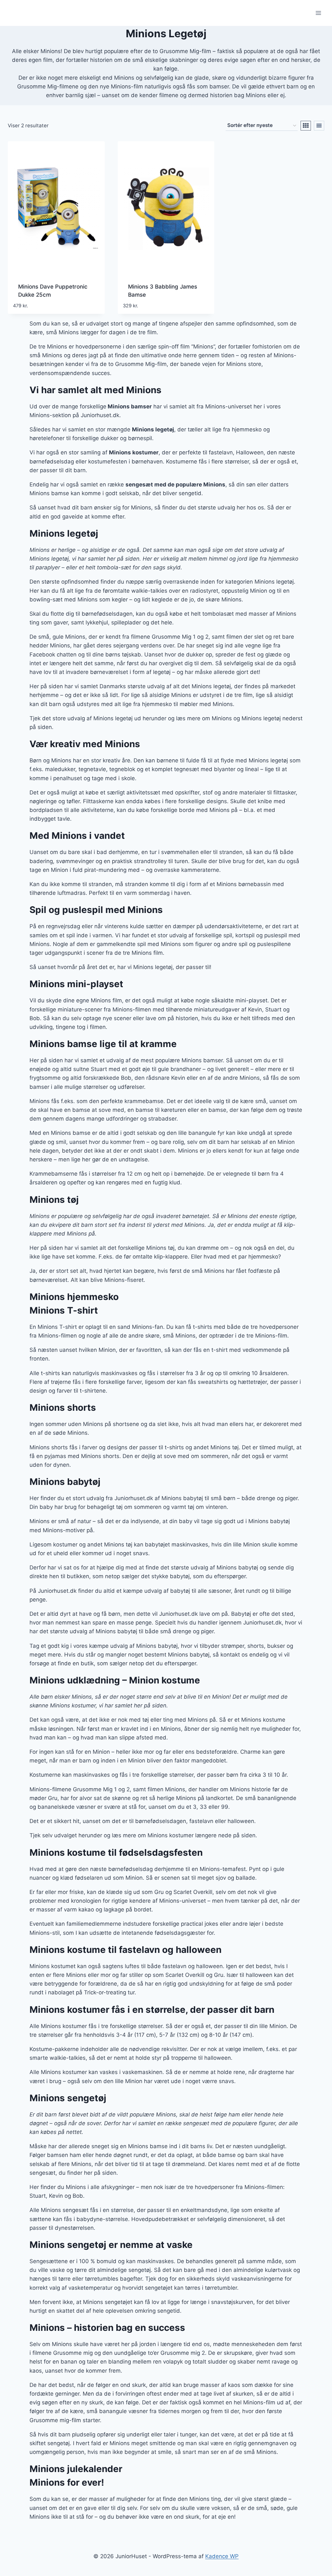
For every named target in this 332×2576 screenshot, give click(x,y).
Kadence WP (222, 2556)
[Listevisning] (319, 126)
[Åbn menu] (318, 13)
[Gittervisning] (306, 126)
